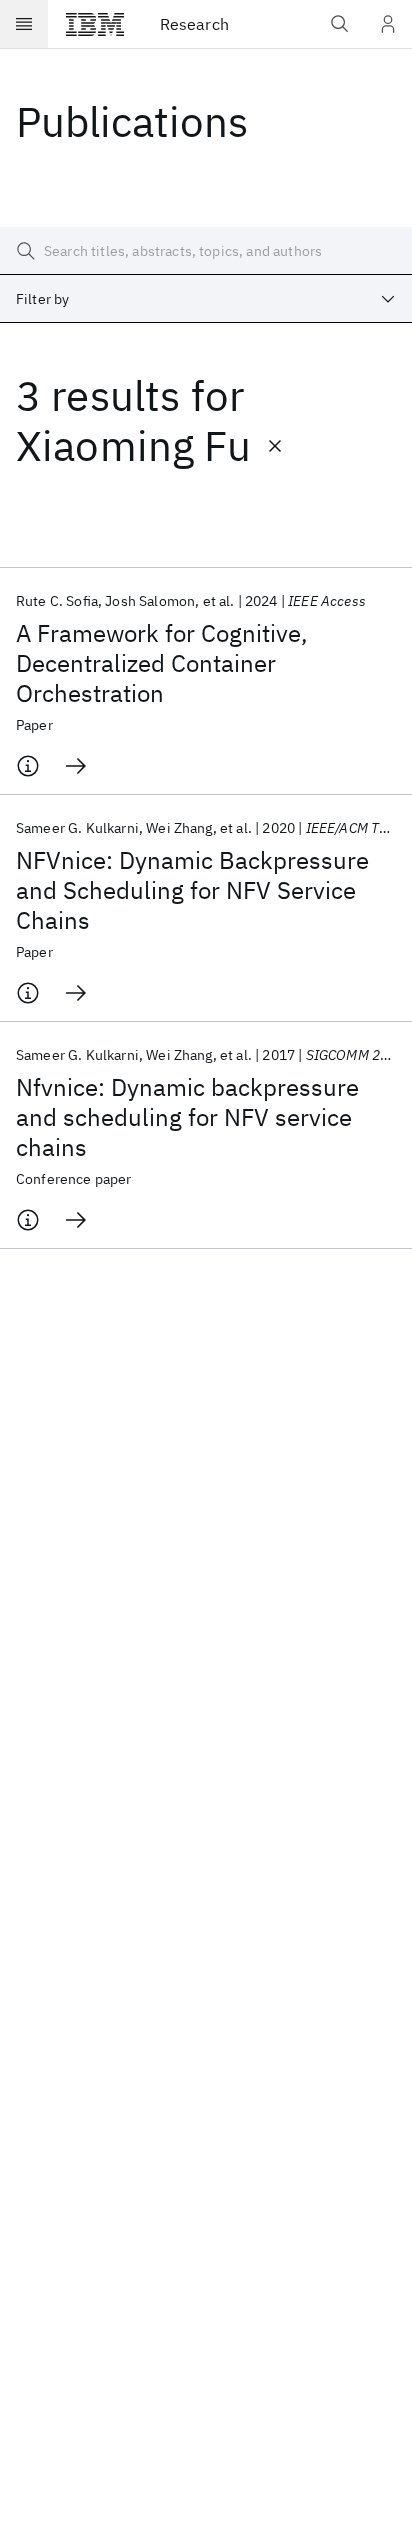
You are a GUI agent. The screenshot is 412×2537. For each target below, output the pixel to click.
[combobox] (206, 299)
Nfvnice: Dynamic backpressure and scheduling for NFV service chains (187, 1117)
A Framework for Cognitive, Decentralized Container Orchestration (162, 663)
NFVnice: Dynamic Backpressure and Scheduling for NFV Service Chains (192, 890)
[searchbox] (206, 251)
